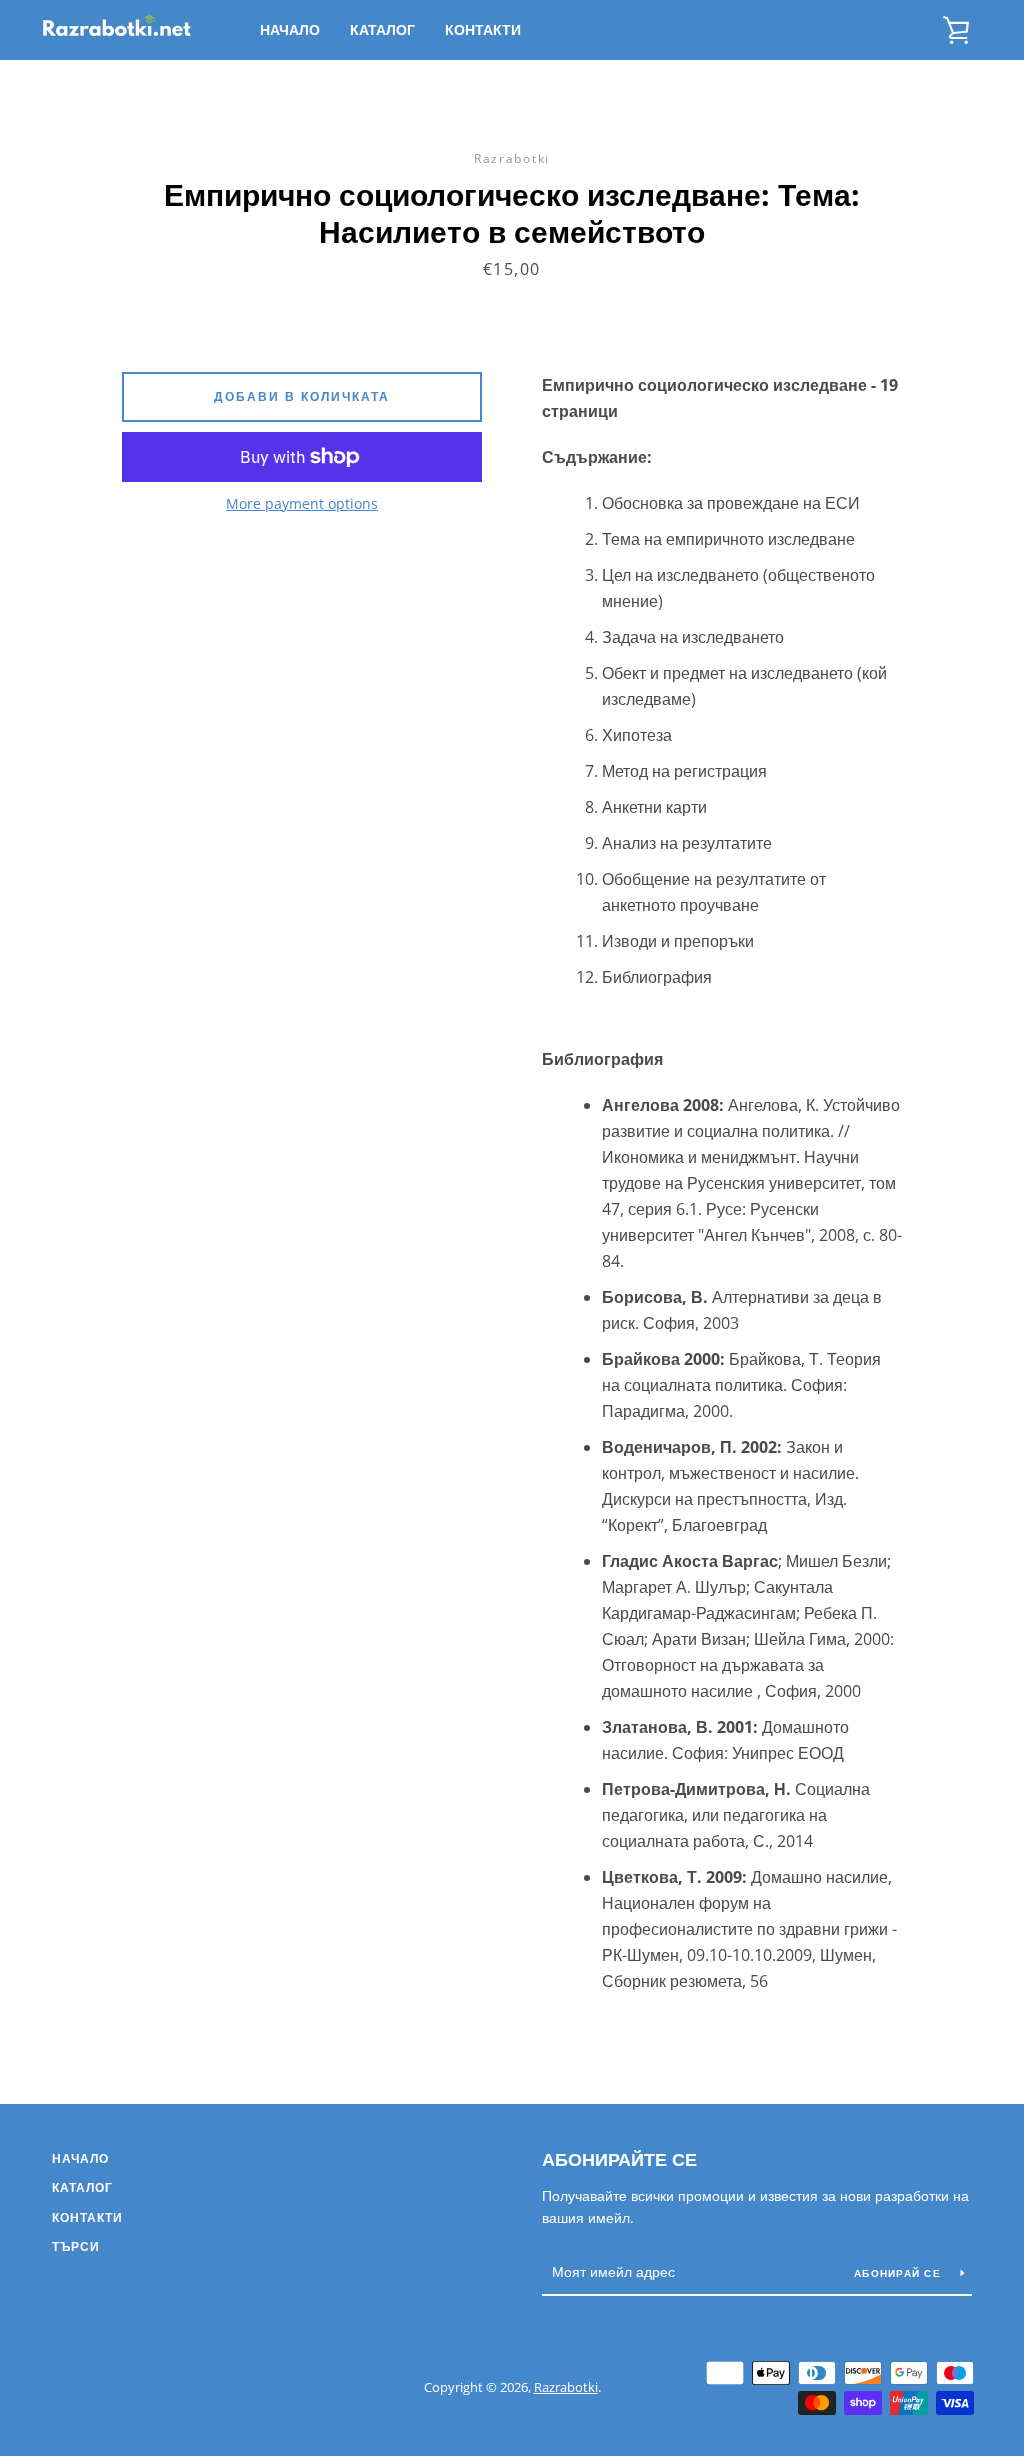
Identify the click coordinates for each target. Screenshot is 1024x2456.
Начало (290, 29)
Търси (76, 2246)
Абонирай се (899, 2273)
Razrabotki (566, 2387)
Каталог (382, 29)
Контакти (483, 29)
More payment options (302, 503)
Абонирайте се (619, 2159)
